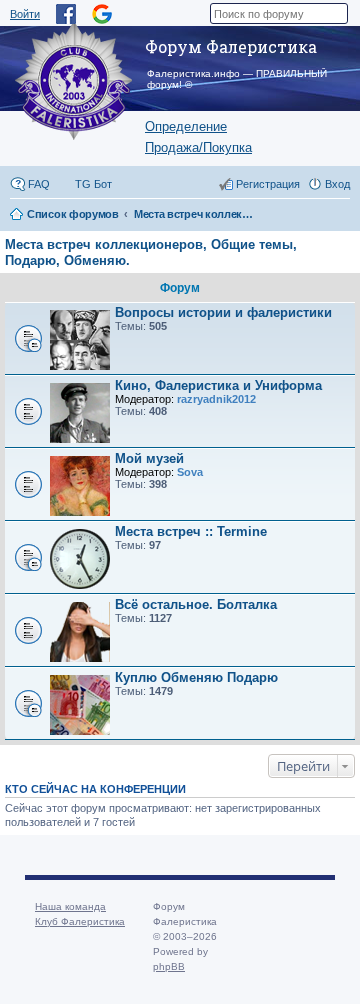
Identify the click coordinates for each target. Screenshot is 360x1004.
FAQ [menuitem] (39, 184)
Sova (190, 472)
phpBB (169, 966)
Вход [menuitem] (337, 184)
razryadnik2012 (216, 399)
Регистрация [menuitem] (268, 184)
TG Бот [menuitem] (93, 184)
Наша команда (70, 906)
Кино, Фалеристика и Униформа (218, 385)
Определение (186, 126)
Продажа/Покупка (198, 147)
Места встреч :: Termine (191, 531)
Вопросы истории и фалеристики (223, 312)
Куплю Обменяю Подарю (196, 677)
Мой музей (149, 458)
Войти (25, 14)
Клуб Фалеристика (80, 921)
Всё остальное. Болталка (196, 604)
